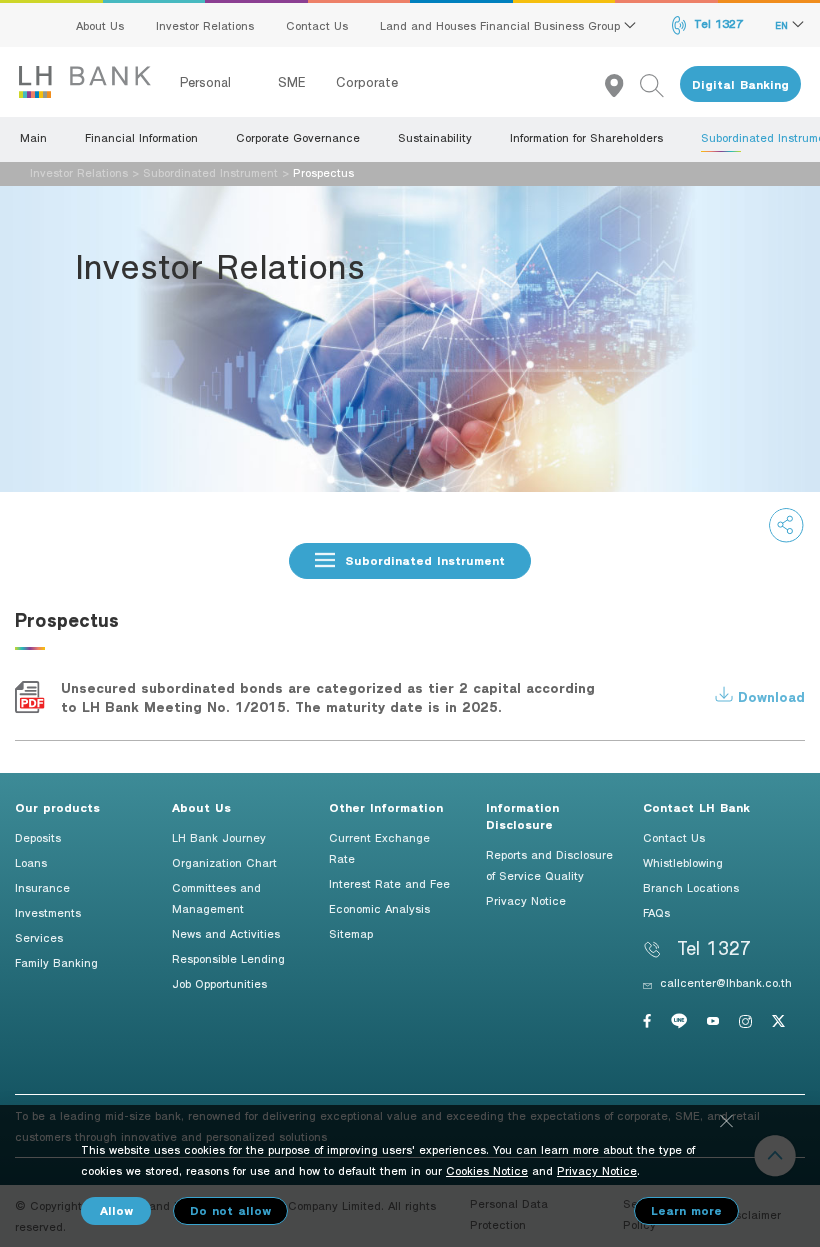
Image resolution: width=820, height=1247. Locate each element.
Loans (31, 862)
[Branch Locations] (622, 84)
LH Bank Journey (219, 837)
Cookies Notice (487, 1170)
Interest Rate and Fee (389, 883)
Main (33, 137)
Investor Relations (205, 25)
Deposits (38, 837)
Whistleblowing (683, 862)
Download (769, 696)
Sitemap (351, 933)
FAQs (656, 912)
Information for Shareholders (586, 137)
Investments (48, 912)
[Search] (660, 84)
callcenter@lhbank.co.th (726, 982)
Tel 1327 (716, 23)
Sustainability (435, 137)
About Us (100, 25)
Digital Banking (740, 84)
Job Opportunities (219, 983)
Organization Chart (224, 862)
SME (292, 82)
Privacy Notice (526, 900)
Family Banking (56, 962)
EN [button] (783, 25)
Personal (208, 82)
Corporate (367, 82)
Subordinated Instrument (210, 172)
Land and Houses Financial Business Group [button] (502, 25)
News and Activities (226, 933)
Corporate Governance (298, 137)
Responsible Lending (228, 958)
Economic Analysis (379, 908)
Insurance (42, 887)
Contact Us (317, 25)
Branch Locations (691, 887)
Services (39, 937)
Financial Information (141, 137)
